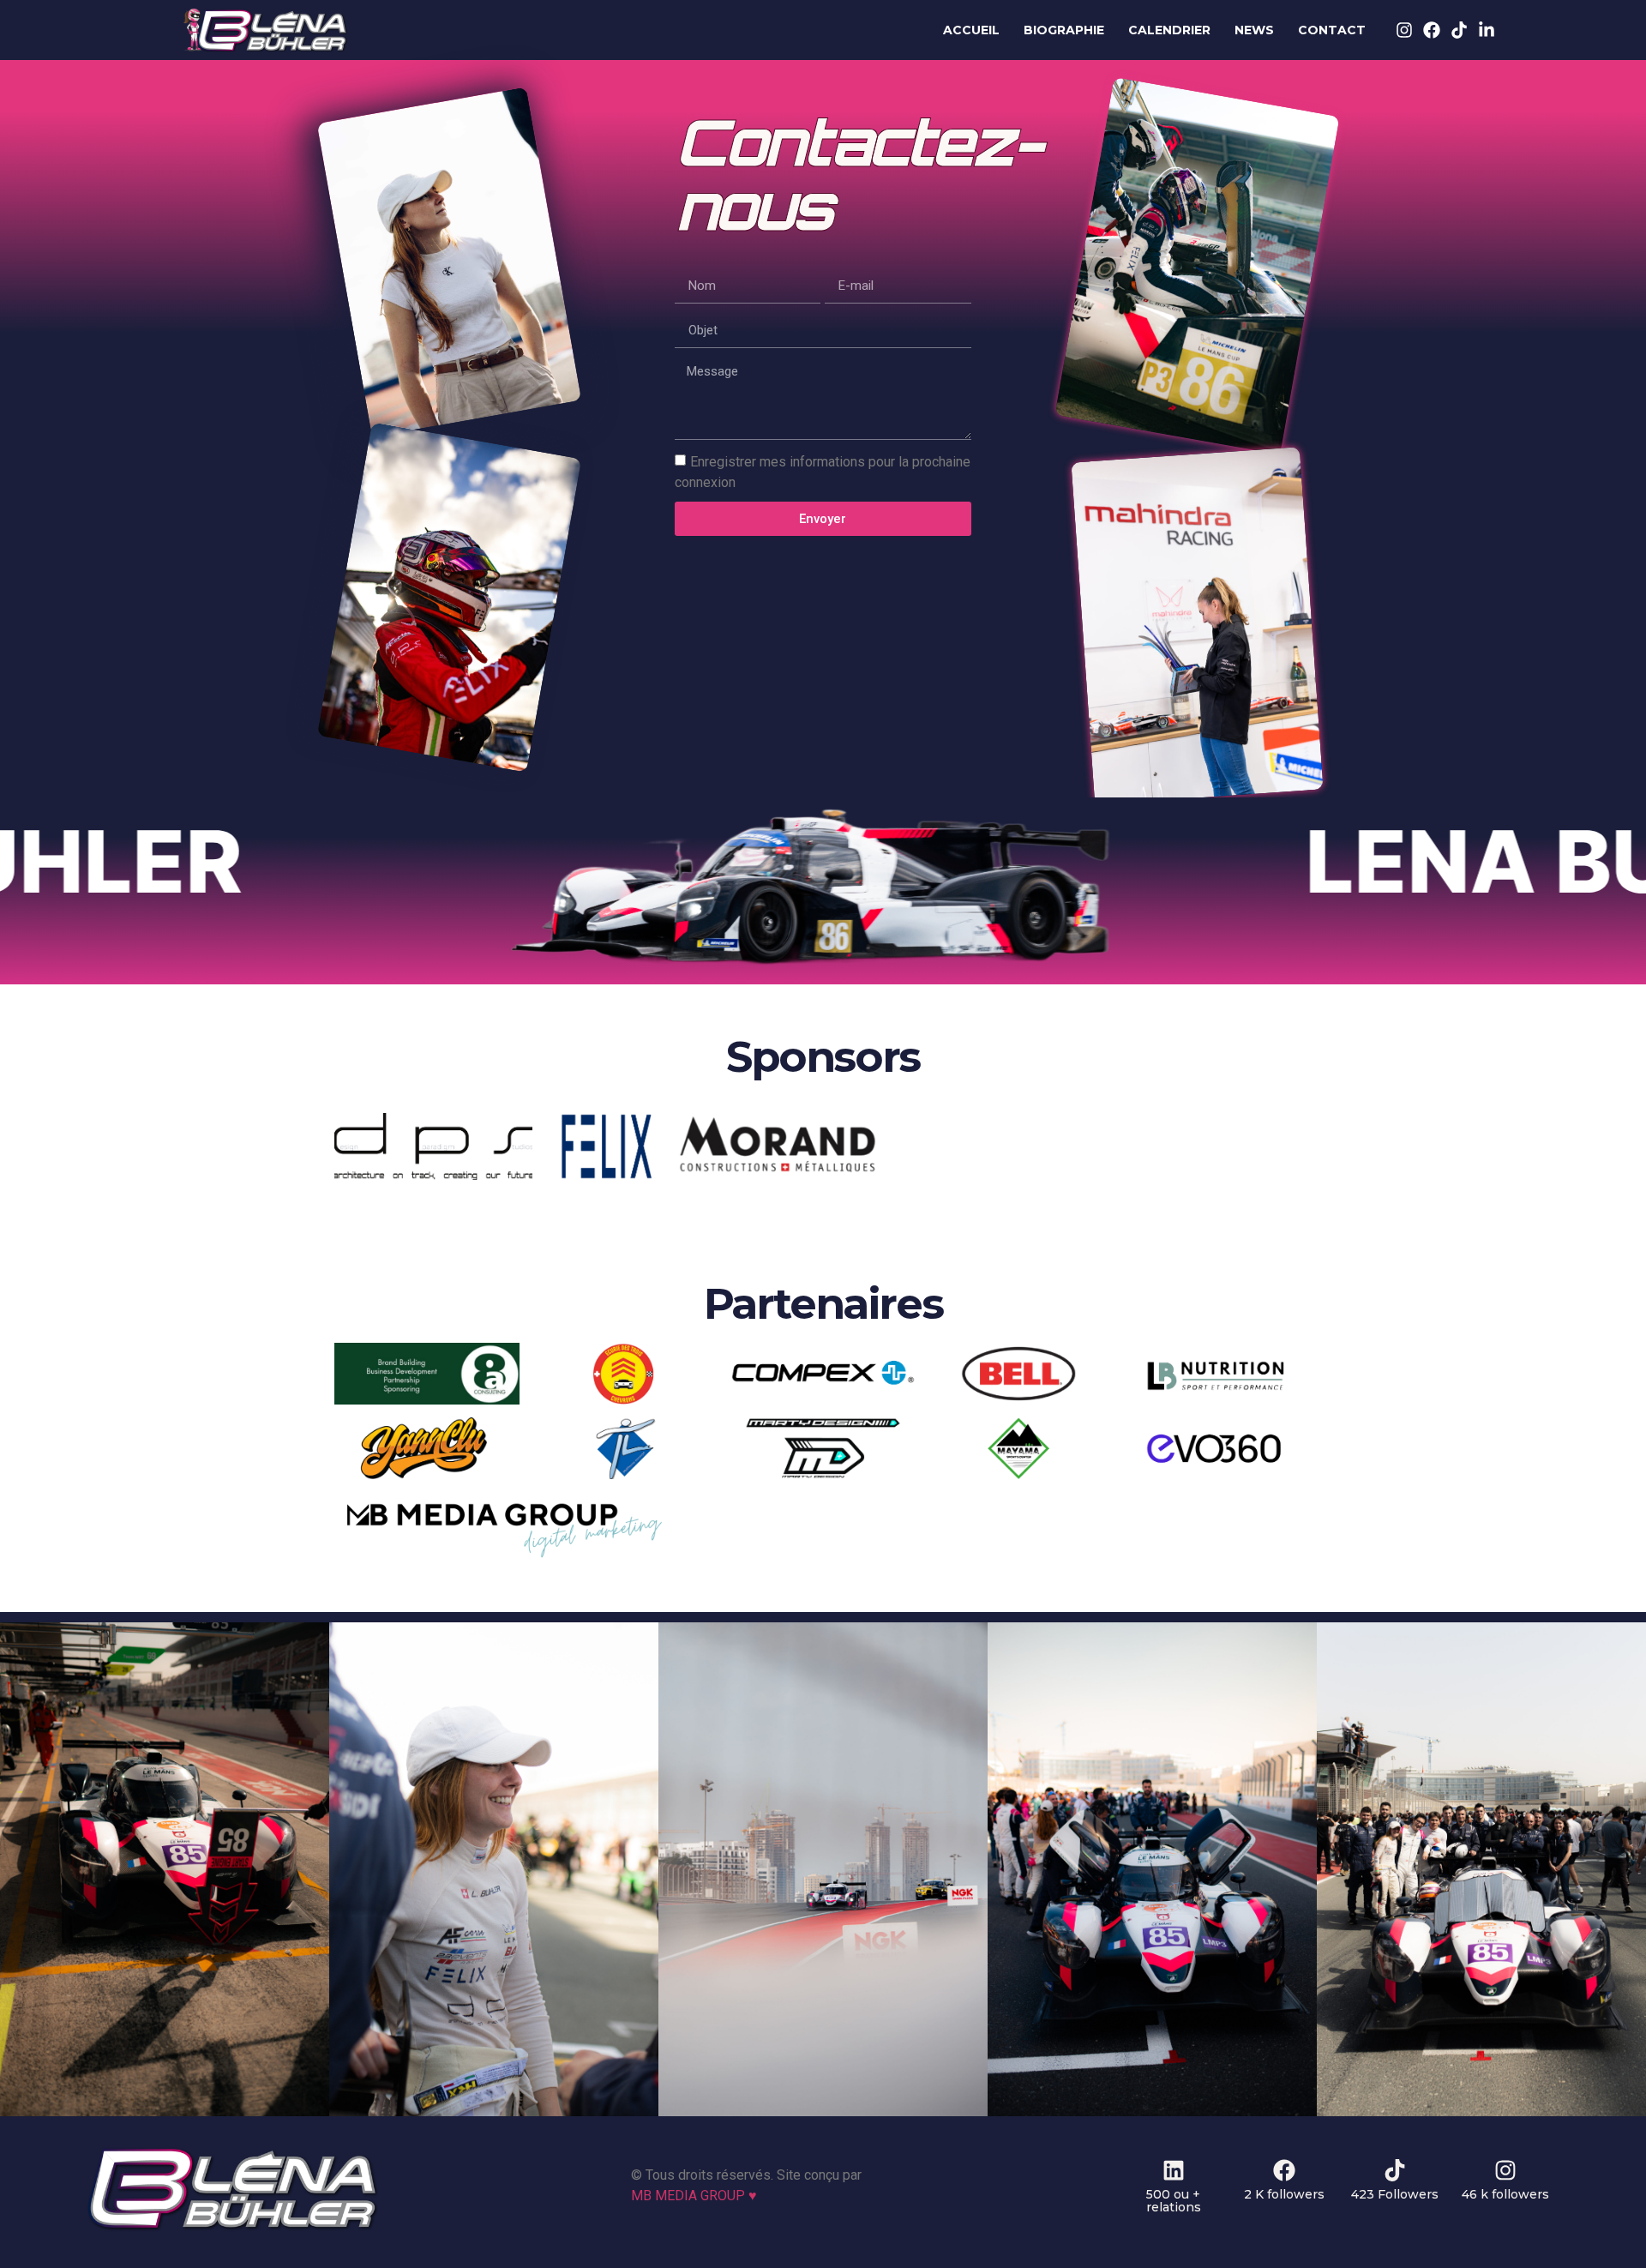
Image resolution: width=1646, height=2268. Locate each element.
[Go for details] (165, 1869)
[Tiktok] (1459, 30)
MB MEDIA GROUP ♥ (694, 2196)
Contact (1332, 30)
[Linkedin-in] (1487, 30)
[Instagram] (1404, 30)
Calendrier (1169, 30)
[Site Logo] (233, 2228)
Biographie (1064, 30)
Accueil (971, 30)
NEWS (1254, 30)
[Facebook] (1432, 30)
